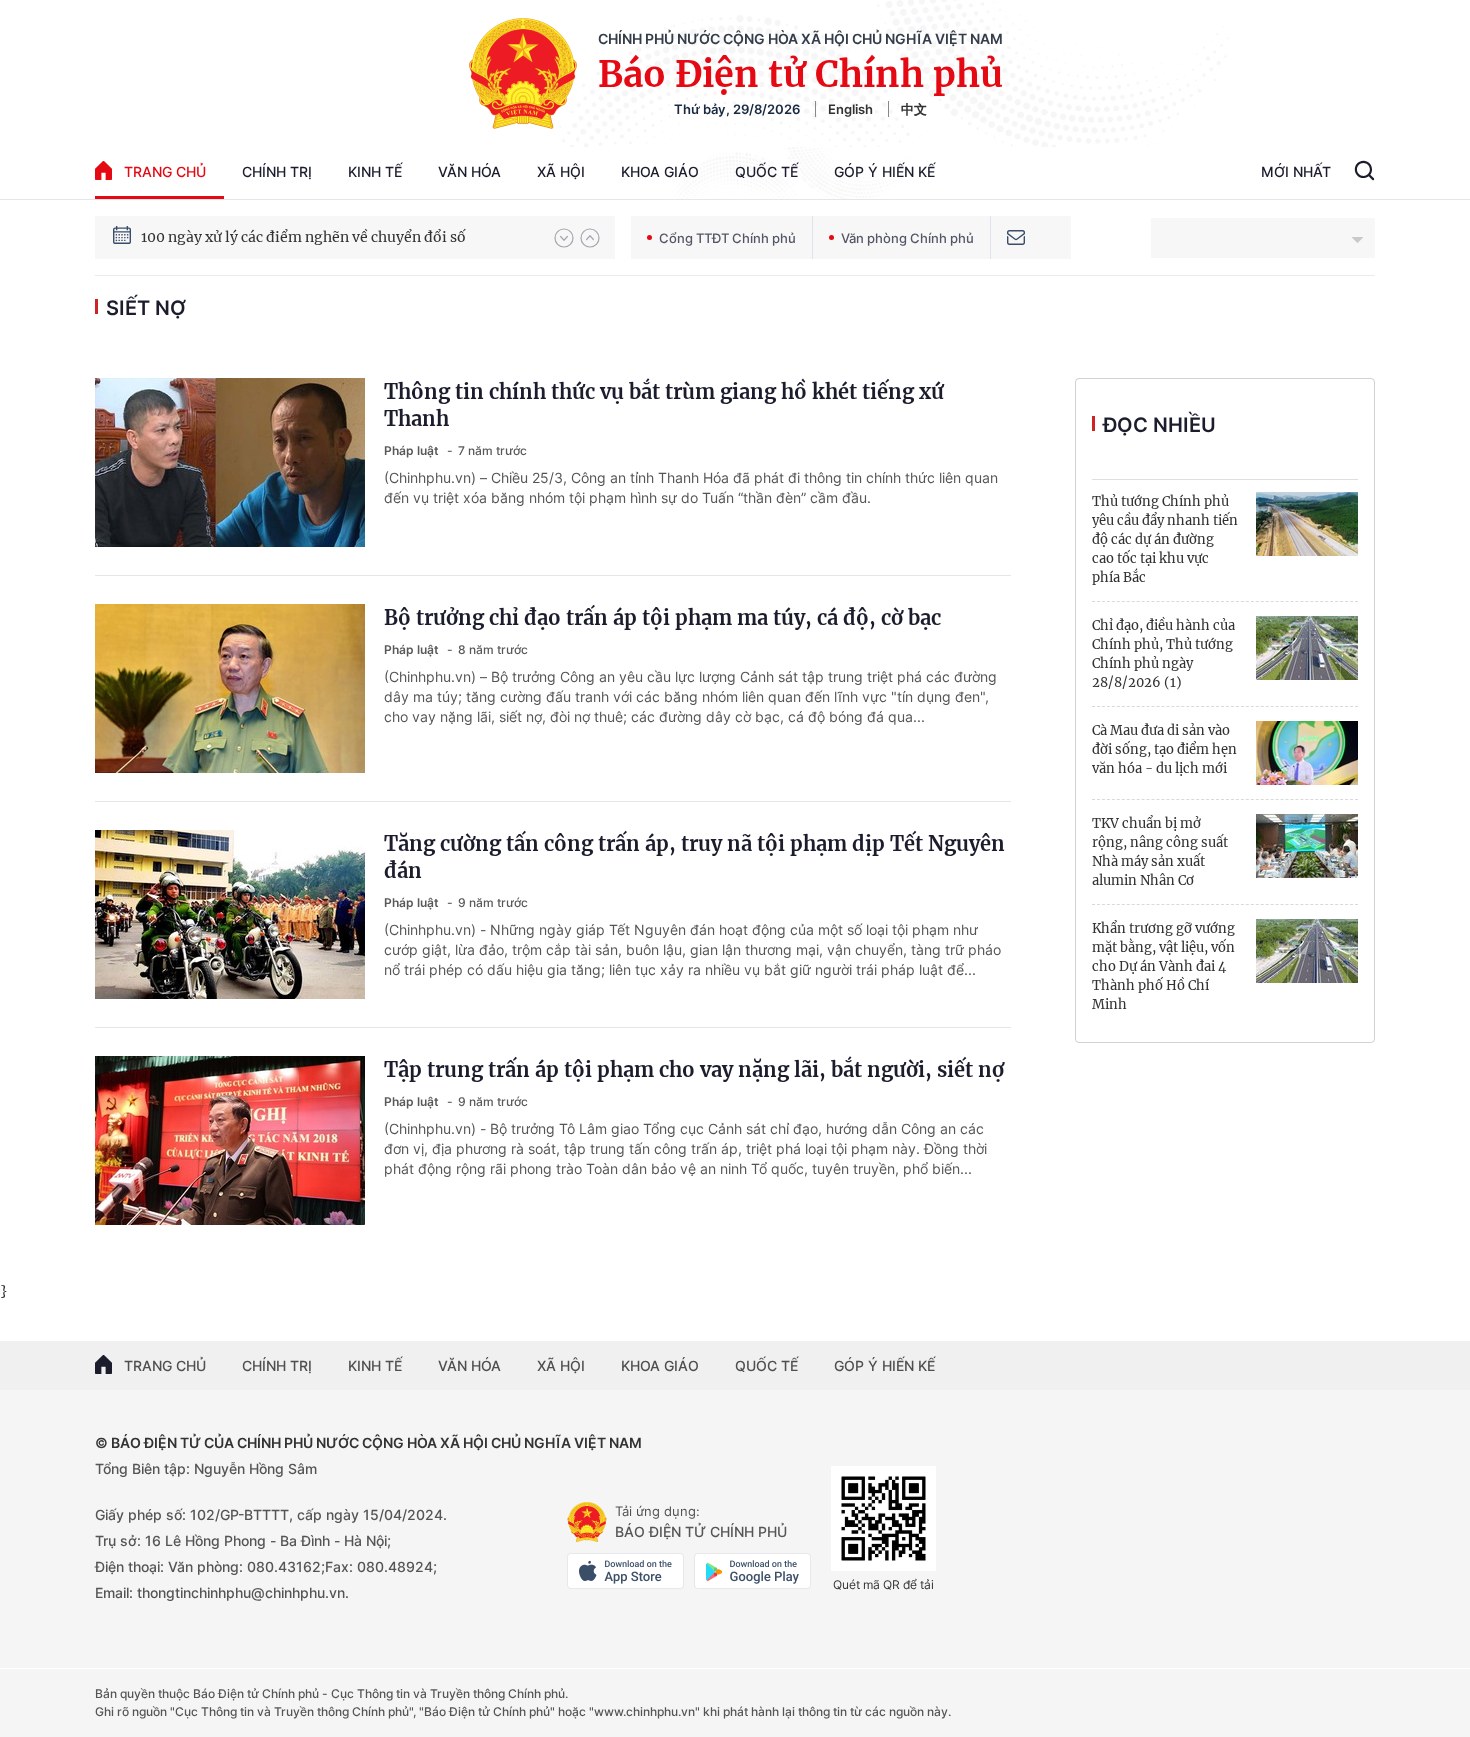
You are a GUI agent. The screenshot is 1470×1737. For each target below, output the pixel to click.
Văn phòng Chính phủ (907, 238)
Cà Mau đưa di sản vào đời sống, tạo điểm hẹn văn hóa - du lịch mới (1164, 749)
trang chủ (165, 171)
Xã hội (561, 171)
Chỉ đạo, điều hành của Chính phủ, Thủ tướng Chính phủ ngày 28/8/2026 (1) (1163, 654)
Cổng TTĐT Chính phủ (727, 238)
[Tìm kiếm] (1364, 173)
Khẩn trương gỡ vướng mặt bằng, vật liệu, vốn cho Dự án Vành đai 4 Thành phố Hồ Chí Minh (1163, 966)
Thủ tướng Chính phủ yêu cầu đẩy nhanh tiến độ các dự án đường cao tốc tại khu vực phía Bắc (1165, 539)
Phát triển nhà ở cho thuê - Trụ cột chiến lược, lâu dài (323, 238)
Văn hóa (469, 171)
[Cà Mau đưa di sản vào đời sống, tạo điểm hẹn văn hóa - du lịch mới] (1307, 753)
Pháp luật (413, 450)
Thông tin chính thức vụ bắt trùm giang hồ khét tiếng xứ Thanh (664, 405)
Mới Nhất (1296, 171)
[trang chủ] (587, 1522)
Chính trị (277, 171)
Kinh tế (375, 171)
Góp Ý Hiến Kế (884, 171)
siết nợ (146, 308)
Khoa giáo (660, 171)
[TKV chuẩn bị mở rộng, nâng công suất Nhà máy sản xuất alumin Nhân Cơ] (1307, 846)
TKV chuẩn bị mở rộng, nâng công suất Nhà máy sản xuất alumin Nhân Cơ (1160, 852)
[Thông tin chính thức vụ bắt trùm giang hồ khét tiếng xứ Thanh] (230, 462)
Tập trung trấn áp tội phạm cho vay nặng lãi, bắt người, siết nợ (694, 1069)
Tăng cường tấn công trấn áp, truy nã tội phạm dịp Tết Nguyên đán (694, 857)
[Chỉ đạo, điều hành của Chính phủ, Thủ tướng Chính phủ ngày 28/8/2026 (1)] (1307, 648)
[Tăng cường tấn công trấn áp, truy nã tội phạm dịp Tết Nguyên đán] (230, 914)
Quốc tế (766, 171)
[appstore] (625, 1571)
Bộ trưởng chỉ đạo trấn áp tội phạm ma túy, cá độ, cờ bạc (662, 617)
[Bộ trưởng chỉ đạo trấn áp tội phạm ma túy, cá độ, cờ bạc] (230, 688)
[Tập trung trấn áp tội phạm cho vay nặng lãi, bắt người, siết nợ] (230, 1140)
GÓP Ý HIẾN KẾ (884, 1365)
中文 (914, 109)
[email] (1016, 237)
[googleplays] (752, 1571)
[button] (564, 238)
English (850, 109)
